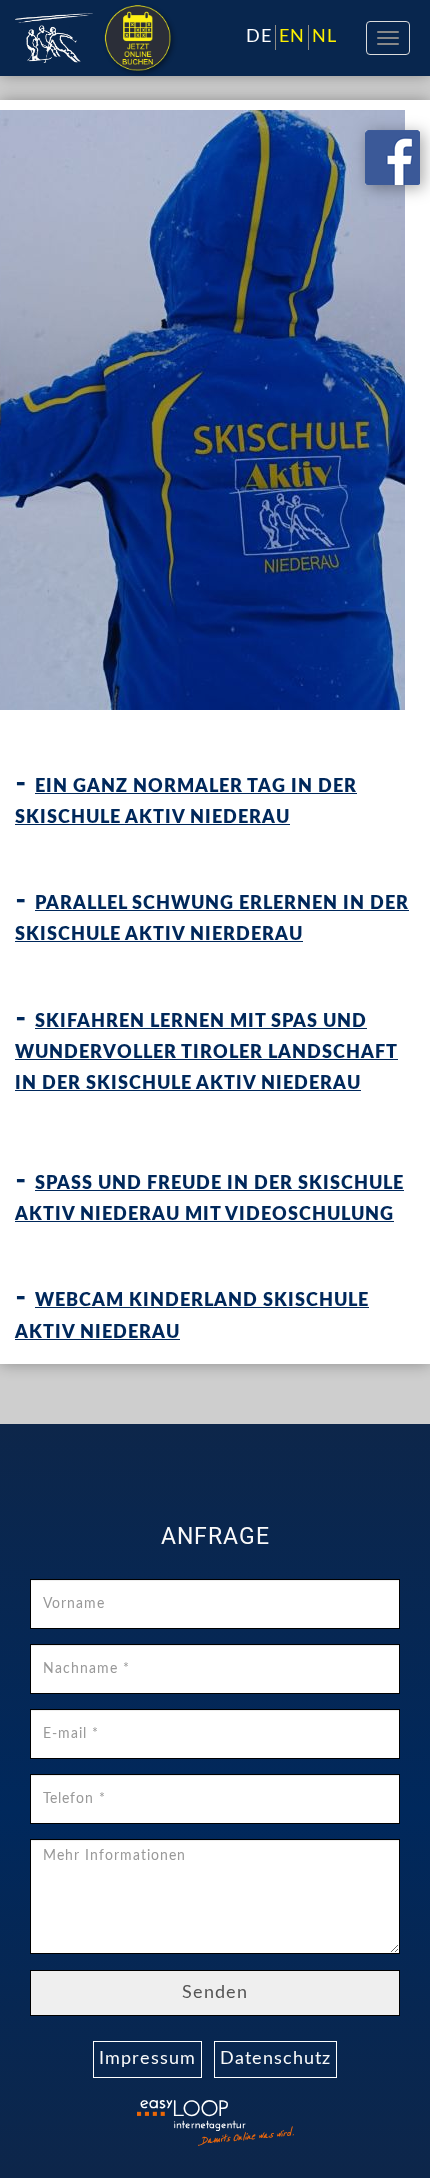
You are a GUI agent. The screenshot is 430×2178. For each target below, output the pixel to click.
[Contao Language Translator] (165, 2110)
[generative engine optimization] (265, 2110)
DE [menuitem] (259, 37)
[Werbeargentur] (140, 17)
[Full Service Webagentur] (265, 2135)
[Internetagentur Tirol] (165, 2135)
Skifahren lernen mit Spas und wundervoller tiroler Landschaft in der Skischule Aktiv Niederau (206, 1053)
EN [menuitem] (292, 37)
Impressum (147, 2059)
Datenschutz (275, 2059)
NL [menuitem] (324, 37)
